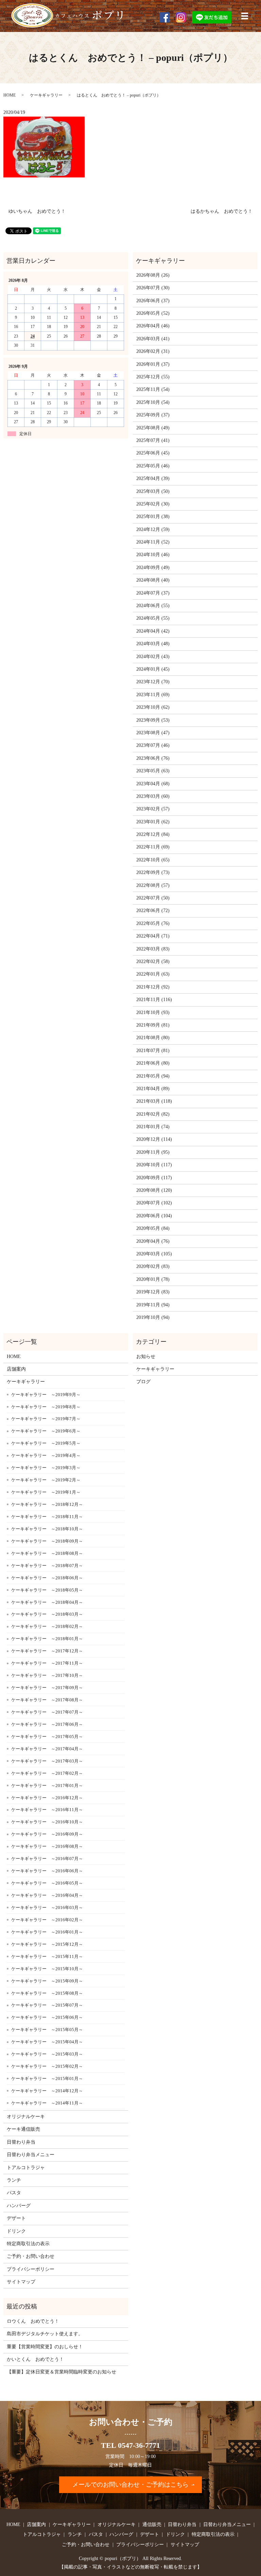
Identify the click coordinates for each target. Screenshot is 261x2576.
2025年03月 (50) (153, 491)
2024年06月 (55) (153, 606)
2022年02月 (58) (153, 961)
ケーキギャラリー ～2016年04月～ (47, 1895)
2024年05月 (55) (153, 618)
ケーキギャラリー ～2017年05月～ (47, 1737)
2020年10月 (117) (154, 1165)
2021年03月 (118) (154, 1101)
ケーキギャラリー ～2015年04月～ (47, 2042)
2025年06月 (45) (153, 453)
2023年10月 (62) (153, 707)
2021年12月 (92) (153, 987)
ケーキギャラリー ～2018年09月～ (47, 1541)
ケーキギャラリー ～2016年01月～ (47, 1932)
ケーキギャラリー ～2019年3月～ (46, 1468)
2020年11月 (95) (153, 1152)
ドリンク (16, 2231)
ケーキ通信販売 (23, 2129)
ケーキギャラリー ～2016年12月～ (47, 1798)
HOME (10, 95)
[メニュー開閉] (245, 16)
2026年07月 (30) (153, 288)
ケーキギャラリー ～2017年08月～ (47, 1700)
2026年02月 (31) (153, 351)
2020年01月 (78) (153, 1279)
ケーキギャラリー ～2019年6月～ (46, 1431)
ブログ (143, 1382)
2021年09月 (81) (153, 1025)
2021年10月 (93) (153, 1012)
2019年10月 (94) (153, 1317)
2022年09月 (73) (153, 872)
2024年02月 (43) (153, 657)
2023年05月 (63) (153, 771)
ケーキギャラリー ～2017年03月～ (47, 1761)
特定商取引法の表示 (28, 2244)
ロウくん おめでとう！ (33, 2321)
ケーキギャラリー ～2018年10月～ (47, 1529)
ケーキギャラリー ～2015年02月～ (47, 2066)
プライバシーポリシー (31, 2269)
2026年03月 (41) (153, 339)
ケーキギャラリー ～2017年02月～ (47, 1773)
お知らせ (146, 1356)
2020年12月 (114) (154, 1139)
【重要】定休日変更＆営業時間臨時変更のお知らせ (62, 2372)
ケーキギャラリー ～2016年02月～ (47, 1920)
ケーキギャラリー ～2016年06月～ (47, 1871)
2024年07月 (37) (153, 593)
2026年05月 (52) (153, 313)
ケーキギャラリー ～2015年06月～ (47, 2017)
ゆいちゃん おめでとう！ (37, 211)
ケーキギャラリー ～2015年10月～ (47, 1969)
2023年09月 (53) (153, 720)
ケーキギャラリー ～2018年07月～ (47, 1566)
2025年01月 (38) (153, 517)
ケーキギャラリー (46, 95)
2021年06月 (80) (153, 1063)
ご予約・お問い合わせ (31, 2256)
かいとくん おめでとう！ (35, 2359)
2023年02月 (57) (153, 809)
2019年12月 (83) (153, 1292)
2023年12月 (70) (153, 682)
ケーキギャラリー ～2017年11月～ (47, 1663)
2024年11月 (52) (153, 542)
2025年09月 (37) (153, 415)
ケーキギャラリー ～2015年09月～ (47, 1981)
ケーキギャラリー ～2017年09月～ (47, 1688)
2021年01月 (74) (153, 1127)
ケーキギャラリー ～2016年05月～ (47, 1883)
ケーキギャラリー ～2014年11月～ (47, 2103)
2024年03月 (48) (153, 644)
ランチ (14, 2180)
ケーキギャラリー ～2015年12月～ (47, 1944)
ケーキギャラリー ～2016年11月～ (47, 1810)
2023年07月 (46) (153, 745)
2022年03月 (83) (153, 949)
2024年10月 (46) (153, 555)
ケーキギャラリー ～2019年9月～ (46, 1395)
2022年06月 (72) (153, 911)
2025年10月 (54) (153, 402)
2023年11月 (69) (153, 695)
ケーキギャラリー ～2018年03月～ (47, 1614)
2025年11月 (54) (153, 389)
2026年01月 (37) (153, 364)
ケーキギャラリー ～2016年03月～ (47, 1908)
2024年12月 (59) (153, 529)
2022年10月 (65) (153, 860)
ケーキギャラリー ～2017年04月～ (47, 1749)
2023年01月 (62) (153, 822)
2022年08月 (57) (153, 885)
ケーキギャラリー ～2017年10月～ (47, 1675)
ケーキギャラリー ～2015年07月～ (47, 2005)
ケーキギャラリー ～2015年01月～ (47, 2079)
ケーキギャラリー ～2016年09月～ (47, 1834)
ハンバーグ (19, 2206)
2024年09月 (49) (153, 568)
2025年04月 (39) (153, 478)
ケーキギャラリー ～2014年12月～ (47, 2091)
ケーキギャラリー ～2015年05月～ (47, 2030)
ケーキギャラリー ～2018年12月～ (47, 1504)
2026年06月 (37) (153, 301)
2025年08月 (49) (153, 428)
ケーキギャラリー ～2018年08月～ (47, 1553)
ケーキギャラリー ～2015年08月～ (47, 1993)
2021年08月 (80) (153, 1038)
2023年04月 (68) (153, 784)
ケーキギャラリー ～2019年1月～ (46, 1492)
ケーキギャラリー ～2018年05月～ (47, 1590)
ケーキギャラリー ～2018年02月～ (47, 1626)
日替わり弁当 (21, 2142)
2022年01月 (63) (153, 974)
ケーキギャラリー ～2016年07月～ (47, 1859)
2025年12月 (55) (153, 377)
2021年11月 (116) (154, 1000)
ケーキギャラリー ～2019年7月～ (46, 1419)
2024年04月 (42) (153, 631)
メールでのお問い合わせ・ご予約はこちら (130, 2485)
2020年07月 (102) (154, 1203)
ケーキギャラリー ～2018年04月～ (47, 1602)
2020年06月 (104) (154, 1216)
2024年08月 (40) (153, 580)
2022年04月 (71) (153, 936)
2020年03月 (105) (154, 1254)
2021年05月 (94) (153, 1076)
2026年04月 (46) (153, 326)
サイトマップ (21, 2282)
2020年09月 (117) (154, 1178)
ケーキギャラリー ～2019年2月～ (46, 1480)
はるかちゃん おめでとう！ (222, 211)
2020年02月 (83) (153, 1266)
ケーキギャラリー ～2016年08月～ (47, 1846)
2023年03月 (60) (153, 796)
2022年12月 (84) (153, 834)
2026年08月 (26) (153, 275)
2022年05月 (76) (153, 923)
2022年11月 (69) (153, 847)
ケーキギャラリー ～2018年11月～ (47, 1517)
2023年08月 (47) (153, 733)
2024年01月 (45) (153, 669)
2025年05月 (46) (153, 466)
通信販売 (152, 2525)
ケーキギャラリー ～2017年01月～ (47, 1785)
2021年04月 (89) (153, 1089)
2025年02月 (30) (153, 504)
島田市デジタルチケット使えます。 (45, 2334)
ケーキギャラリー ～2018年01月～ (47, 1639)
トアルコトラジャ (26, 2168)
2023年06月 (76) (153, 758)
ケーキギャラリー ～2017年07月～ (47, 1712)
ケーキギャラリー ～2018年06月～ (47, 1578)
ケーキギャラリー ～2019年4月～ (46, 1455)
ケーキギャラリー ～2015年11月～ (47, 1956)
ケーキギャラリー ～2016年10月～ (47, 1822)
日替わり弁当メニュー (31, 2155)
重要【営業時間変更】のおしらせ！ (45, 2347)
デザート (16, 2218)
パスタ (14, 2193)
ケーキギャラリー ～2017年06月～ (47, 1724)
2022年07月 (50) (153, 898)
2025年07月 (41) (153, 440)
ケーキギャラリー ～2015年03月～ (47, 2054)
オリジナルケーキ (26, 2117)
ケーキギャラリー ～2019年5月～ (46, 1443)
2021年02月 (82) (153, 1114)
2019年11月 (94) (153, 1305)
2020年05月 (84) (153, 1228)
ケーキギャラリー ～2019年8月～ (46, 1407)
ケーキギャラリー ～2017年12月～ (47, 1651)
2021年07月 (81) (153, 1051)
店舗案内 (16, 1369)
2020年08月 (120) (154, 1190)
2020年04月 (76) (153, 1241)
